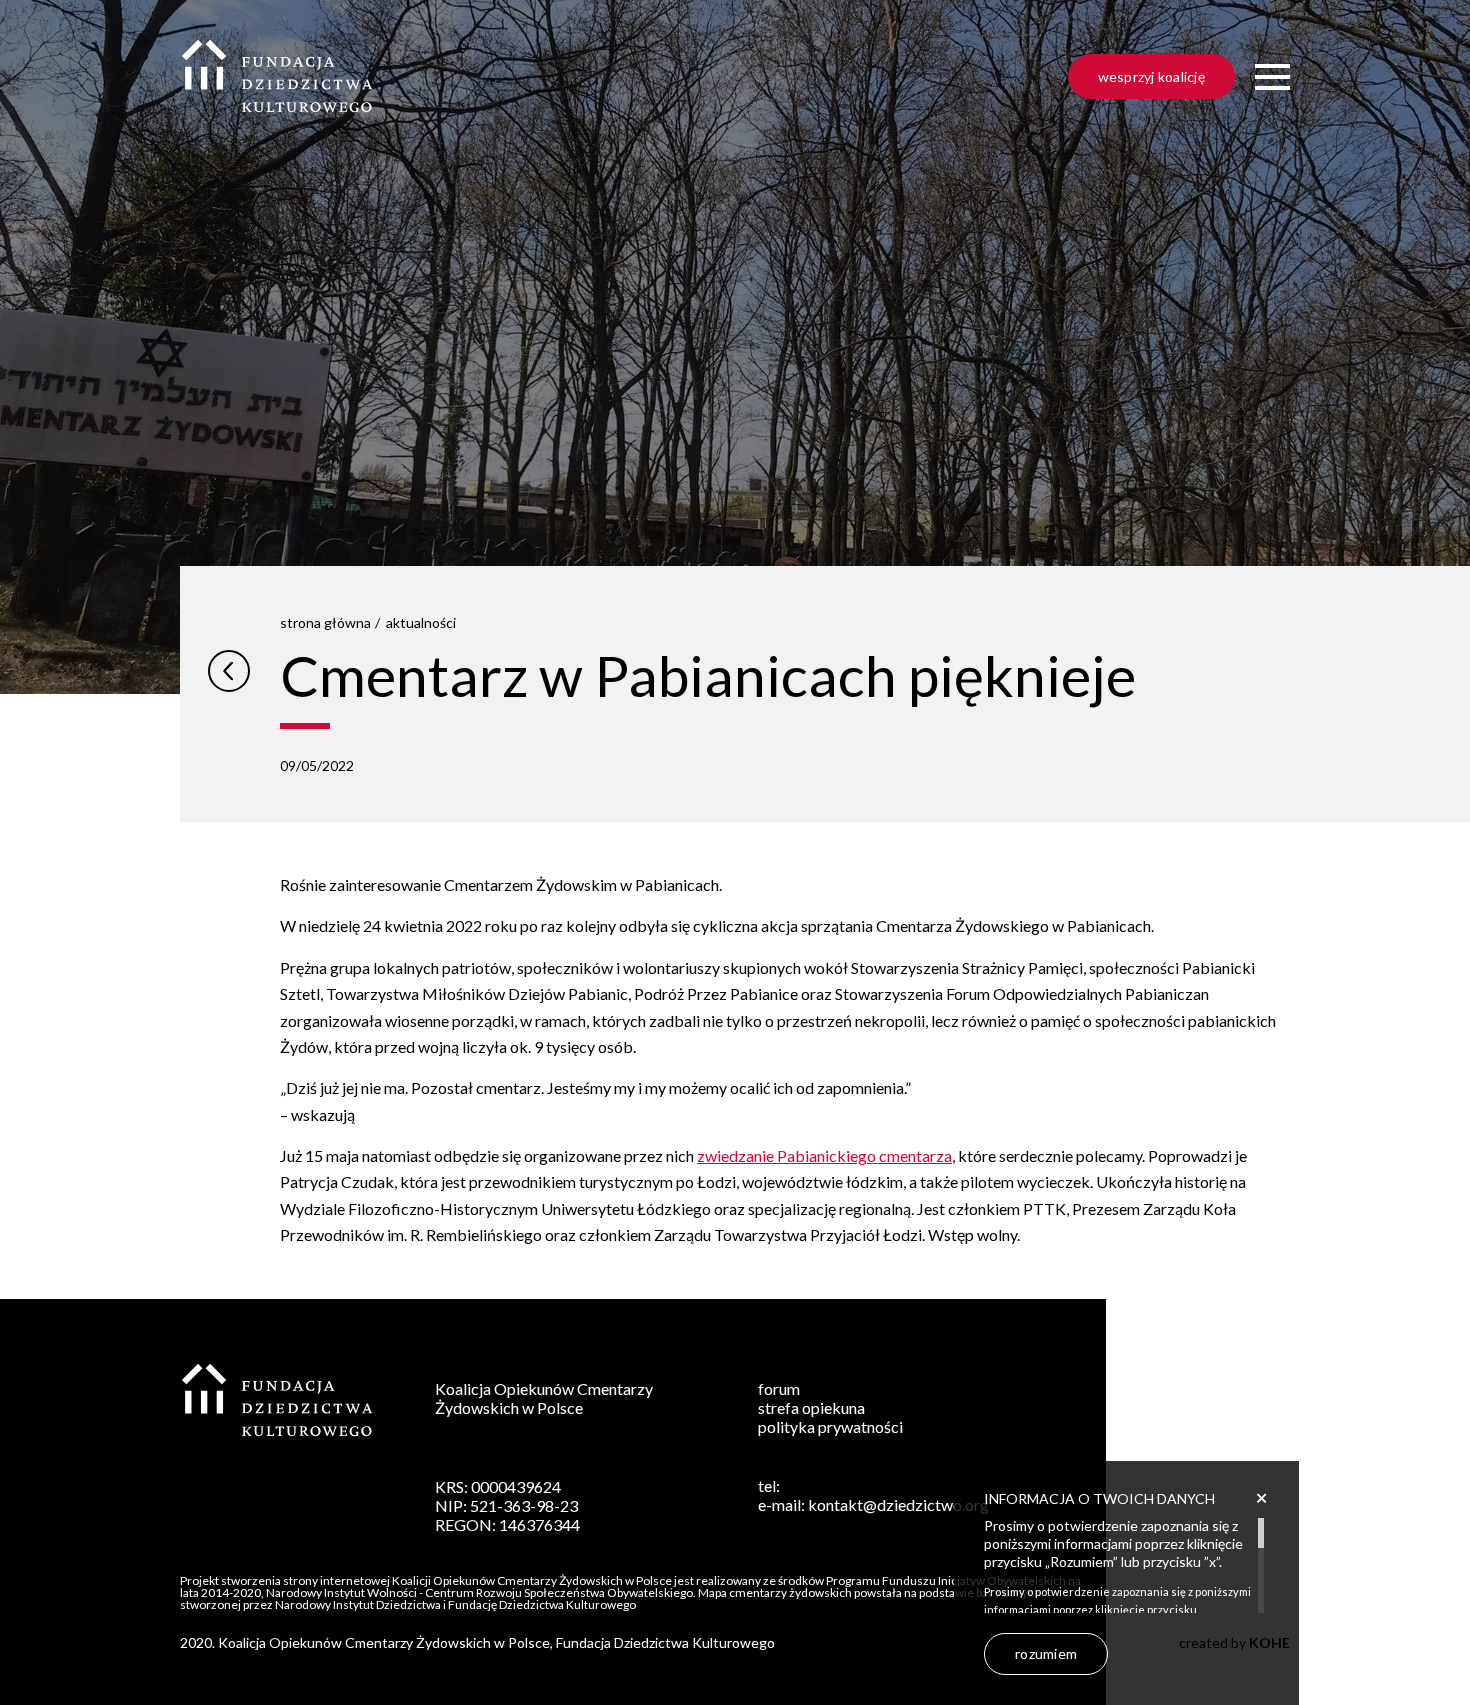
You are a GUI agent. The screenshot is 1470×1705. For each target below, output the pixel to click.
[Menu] (1272, 77)
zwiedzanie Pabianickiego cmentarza (824, 1155)
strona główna (325, 622)
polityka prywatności (830, 1426)
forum (779, 1388)
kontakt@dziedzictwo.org (898, 1504)
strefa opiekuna (811, 1407)
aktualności (421, 622)
